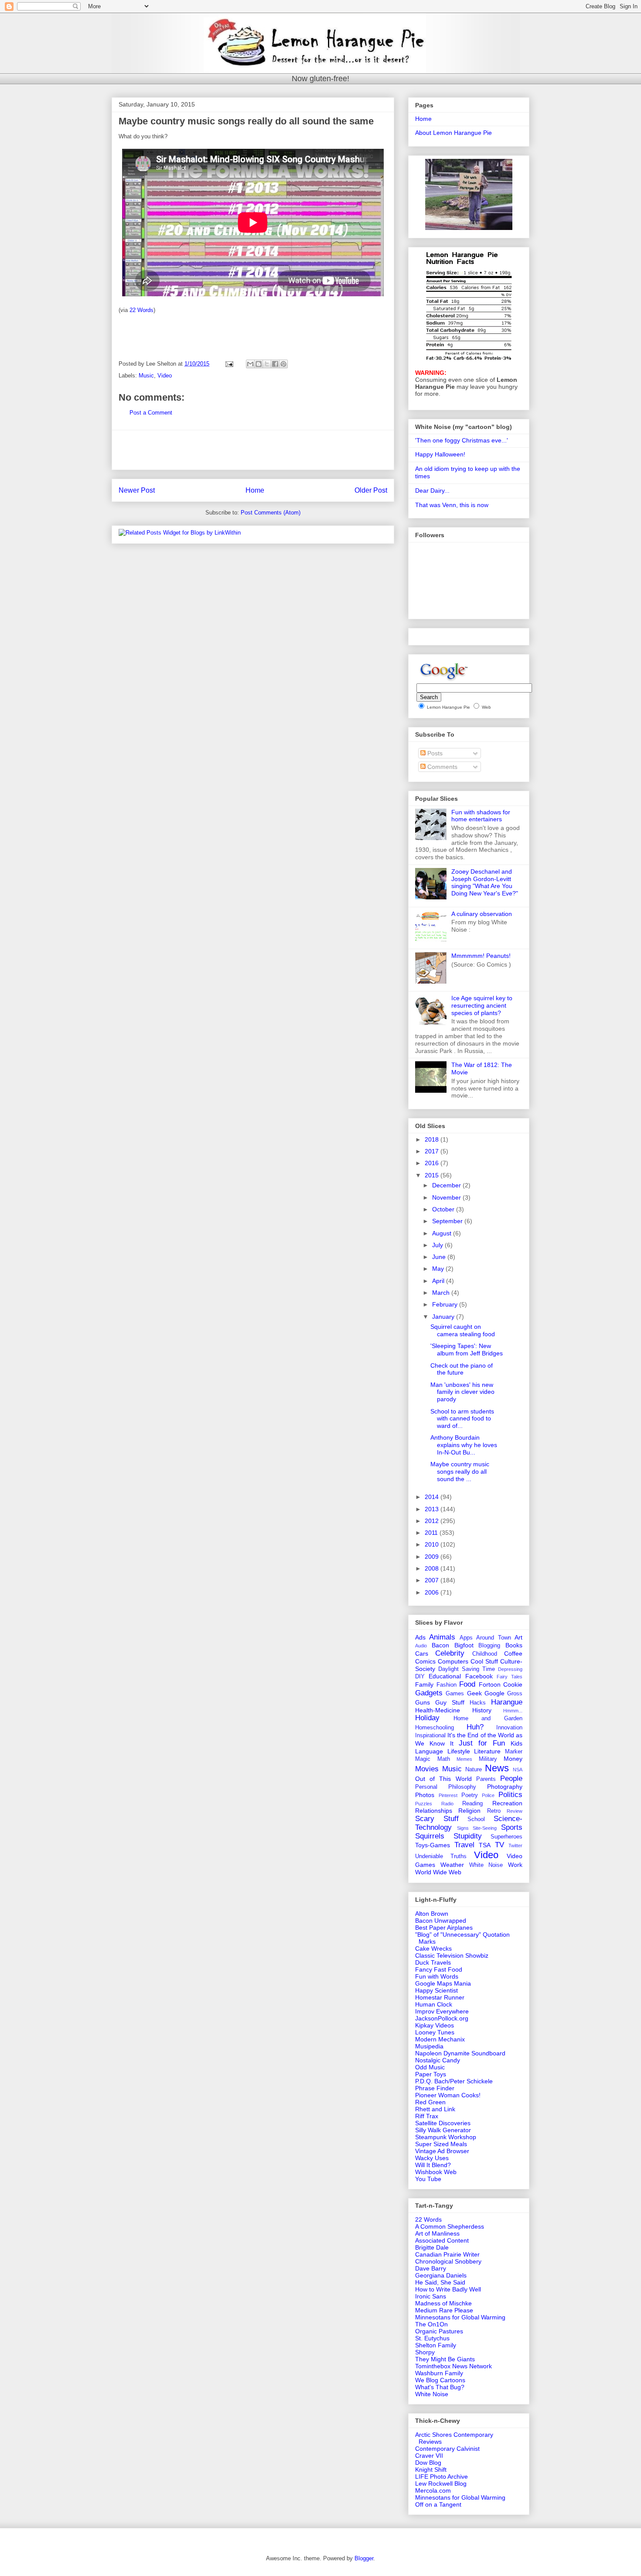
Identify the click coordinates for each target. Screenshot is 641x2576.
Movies (427, 1769)
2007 (433, 1580)
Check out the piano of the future (462, 1369)
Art (518, 1637)
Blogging (489, 1646)
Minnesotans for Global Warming (460, 2317)
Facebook (479, 1676)
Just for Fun (482, 1743)
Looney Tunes (435, 2032)
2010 (433, 1544)
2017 (433, 1151)
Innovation (509, 1728)
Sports (512, 1827)
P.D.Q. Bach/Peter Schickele (454, 2081)
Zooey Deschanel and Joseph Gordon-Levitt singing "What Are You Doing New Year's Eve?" (485, 882)
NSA (518, 1770)
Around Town (493, 1638)
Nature (474, 1770)
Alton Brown (432, 1914)
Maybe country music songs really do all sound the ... (460, 1472)
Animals (442, 1637)
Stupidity (468, 1836)
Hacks (478, 1703)
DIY (420, 1677)
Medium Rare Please (444, 2310)
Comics (425, 1661)
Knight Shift (431, 2470)
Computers (453, 1661)
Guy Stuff (450, 1702)
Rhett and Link (435, 2109)
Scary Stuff (437, 1819)
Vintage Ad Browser (442, 2151)
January (444, 1317)
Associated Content (442, 2240)
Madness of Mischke (443, 2303)
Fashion (447, 1685)
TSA (485, 1845)
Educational (445, 1676)
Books (514, 1645)
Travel (464, 1845)
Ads (420, 1637)
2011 (432, 1533)
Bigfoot (464, 1645)
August (443, 1233)
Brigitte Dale (432, 2247)
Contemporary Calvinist (447, 2449)
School (476, 1819)
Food (467, 1684)
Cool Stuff (484, 1661)
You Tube (428, 2179)
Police (488, 1795)
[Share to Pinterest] (283, 364)
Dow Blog (428, 2463)
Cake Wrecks (433, 1948)
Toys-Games (433, 1845)
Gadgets (429, 1693)
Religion (469, 1811)
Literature (487, 1751)
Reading (472, 1804)
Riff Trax (427, 2116)
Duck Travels (433, 1962)
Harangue (507, 1702)
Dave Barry (431, 2268)
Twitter (515, 1845)
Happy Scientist (436, 1990)
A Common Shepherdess (450, 2226)
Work (515, 1865)
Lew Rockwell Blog (441, 2483)
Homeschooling (435, 1728)
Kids (517, 1743)
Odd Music (430, 2067)
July (438, 1245)
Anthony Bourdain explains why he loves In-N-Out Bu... (464, 1445)
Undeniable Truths (441, 1856)
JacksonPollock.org (442, 2018)
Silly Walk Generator (443, 2130)
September (448, 1221)
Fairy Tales (510, 1677)
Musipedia (429, 2046)
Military (488, 1759)
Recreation (507, 1803)
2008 (433, 1568)
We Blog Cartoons (440, 2380)
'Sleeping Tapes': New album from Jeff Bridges (467, 1350)
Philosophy (462, 1787)
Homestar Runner (440, 1997)
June (440, 1257)
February (446, 1304)
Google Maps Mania (443, 1983)
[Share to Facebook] (275, 364)
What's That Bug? (440, 2387)
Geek (474, 1693)
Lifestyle (459, 1751)
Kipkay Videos (435, 2025)
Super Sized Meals (441, 2144)
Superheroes (506, 1837)
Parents (486, 1779)
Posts (434, 753)
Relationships (434, 1811)
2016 (433, 1163)
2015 (433, 1175)
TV (500, 1845)
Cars (422, 1653)
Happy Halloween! (440, 454)
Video (165, 376)
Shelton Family (436, 2345)
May (439, 1269)
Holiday (427, 1718)
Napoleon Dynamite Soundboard (460, 2053)
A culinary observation (482, 914)
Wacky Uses (432, 2158)
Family (424, 1684)
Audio (421, 1646)
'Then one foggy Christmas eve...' (462, 440)
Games (455, 1694)
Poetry (470, 1795)
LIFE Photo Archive (442, 2477)
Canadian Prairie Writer (447, 2254)
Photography (505, 1787)
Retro (494, 1811)
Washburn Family (439, 2373)
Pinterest (448, 1795)
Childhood (485, 1654)
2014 (433, 1497)
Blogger (364, 2558)
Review (515, 1811)
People (511, 1779)
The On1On (431, 2324)
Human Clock (434, 2004)
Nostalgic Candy (438, 2060)
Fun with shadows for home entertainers (481, 816)
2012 (433, 1521)
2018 (433, 1139)
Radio (447, 1804)
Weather (452, 1865)
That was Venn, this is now (452, 505)
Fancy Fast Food (439, 1969)
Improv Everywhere (442, 2011)
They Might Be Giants (445, 2359)
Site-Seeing (485, 1828)
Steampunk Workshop (446, 2137)
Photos (425, 1795)
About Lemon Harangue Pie (453, 133)
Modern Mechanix (440, 2039)
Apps (466, 1638)
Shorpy (425, 2352)
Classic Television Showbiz (452, 1955)
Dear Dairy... (432, 491)
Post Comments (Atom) (271, 513)
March (442, 1293)
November (447, 1197)
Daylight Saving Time (467, 1669)
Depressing (510, 1669)
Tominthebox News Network (453, 2366)
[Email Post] (229, 364)
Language (429, 1751)
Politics (510, 1795)
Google (494, 1693)
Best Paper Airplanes (444, 1928)
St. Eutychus (432, 2338)
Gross (515, 1694)
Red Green (430, 2102)
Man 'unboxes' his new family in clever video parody (462, 1392)
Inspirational (430, 1736)
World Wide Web (438, 1872)
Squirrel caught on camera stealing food (463, 1330)
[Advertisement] (253, 450)
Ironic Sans (431, 2296)
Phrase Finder (435, 2088)
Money (513, 1759)
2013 (433, 1509)
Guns (423, 1702)
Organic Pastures (439, 2331)
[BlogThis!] (259, 364)
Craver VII (429, 2456)
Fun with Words (437, 1976)
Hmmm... (513, 1711)
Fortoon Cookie (501, 1684)
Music (146, 376)
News (497, 1768)
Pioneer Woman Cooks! (448, 2095)
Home (255, 490)
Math (444, 1759)
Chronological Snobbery (448, 2261)
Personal (426, 1787)
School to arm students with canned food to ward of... (462, 1419)
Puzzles (424, 1804)
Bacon (440, 1645)
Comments (442, 767)
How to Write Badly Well (448, 2289)
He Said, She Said (440, 2282)
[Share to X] (267, 364)
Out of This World (443, 1779)
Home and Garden (488, 1718)
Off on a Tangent (438, 2504)
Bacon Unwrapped (441, 1921)
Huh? (475, 1727)
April (439, 1281)
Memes (464, 1759)
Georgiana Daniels (441, 2275)
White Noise (486, 1865)
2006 (433, 1592)
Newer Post (137, 490)
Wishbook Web (436, 2172)
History (482, 1710)
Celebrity (450, 1653)
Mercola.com (433, 2490)
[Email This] (250, 364)
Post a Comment (151, 413)
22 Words (141, 310)
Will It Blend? (433, 2165)
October (444, 1209)
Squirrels (430, 1836)
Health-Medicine (438, 1710)
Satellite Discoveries (443, 2123)
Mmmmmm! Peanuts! (481, 956)
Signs (463, 1828)
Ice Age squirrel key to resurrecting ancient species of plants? (482, 1005)
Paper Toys (431, 2074)
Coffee (513, 1653)
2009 (433, 1557)
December (447, 1185)
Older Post (371, 490)
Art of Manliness (437, 2233)
